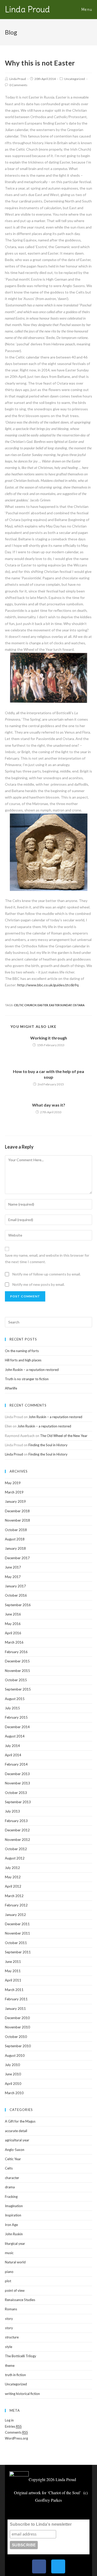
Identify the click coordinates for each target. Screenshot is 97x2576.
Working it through (49, 1038)
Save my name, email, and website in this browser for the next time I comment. (47, 1258)
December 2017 (17, 1558)
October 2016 (16, 1595)
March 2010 (14, 2093)
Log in (9, 2420)
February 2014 (16, 1764)
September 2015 (18, 1689)
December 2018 (17, 1511)
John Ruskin (14, 2234)
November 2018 (17, 1520)
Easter (43, 1005)
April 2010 (13, 2084)
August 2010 (15, 2055)
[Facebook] (39, 2566)
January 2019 (15, 1501)
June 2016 (13, 1614)
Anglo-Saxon (15, 2150)
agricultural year (17, 2140)
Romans (11, 2309)
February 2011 (16, 1999)
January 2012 (15, 1915)
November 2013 (17, 1783)
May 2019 (13, 1483)
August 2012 (15, 1858)
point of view (15, 2290)
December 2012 (17, 1830)
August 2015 (15, 1699)
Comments (16, 2432)
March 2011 (14, 1990)
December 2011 (17, 1924)
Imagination (14, 2206)
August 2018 (15, 1539)
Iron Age (11, 2225)
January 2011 (15, 2009)
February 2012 (16, 1905)
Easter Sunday (60, 1005)
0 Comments (18, 85)
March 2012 (14, 1896)
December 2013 (17, 1774)
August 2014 (15, 1736)
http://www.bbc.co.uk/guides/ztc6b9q (48, 985)
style (9, 2347)
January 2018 (15, 1548)
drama (10, 2187)
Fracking (11, 2197)
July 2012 (12, 1868)
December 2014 (17, 1727)
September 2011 (18, 1952)
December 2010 (17, 2018)
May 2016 (13, 1624)
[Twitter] (58, 2566)
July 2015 (12, 1708)
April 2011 (13, 1980)
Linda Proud (27, 9)
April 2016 (13, 1633)
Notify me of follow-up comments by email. (47, 1274)
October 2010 (16, 2037)
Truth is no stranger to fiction (27, 1379)
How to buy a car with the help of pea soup (48, 1074)
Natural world (15, 2262)
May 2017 (13, 1577)
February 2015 (16, 1717)
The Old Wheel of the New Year (64, 1436)
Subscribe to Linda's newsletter (41, 2524)
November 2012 (17, 1840)
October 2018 (16, 1530)
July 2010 (12, 2065)
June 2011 (13, 1962)
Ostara (79, 1005)
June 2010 (13, 2074)
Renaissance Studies (20, 2300)
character (12, 2178)
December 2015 (17, 1661)
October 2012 (16, 1849)
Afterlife (11, 1388)
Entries (13, 2426)
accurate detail (16, 2131)
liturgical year (15, 2244)
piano (9, 2272)
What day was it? (49, 1105)
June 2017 (13, 1567)
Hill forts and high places (23, 1360)
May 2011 (13, 1971)
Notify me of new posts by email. (39, 1284)
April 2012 (13, 1886)
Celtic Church (25, 1005)
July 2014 (12, 1746)
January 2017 (15, 1586)
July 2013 (12, 1811)
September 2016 (18, 1605)
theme (10, 2366)
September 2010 (18, 2046)
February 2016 (16, 1652)
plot (8, 2281)
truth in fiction (15, 2375)
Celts (9, 2168)
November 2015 (17, 1671)
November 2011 (17, 1933)
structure (12, 2337)
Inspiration (13, 2215)
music (9, 2253)
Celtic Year (13, 2159)
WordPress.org (16, 2438)
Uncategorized (74, 79)
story (9, 2319)
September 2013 (18, 1802)
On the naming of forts (22, 1351)
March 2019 (14, 1492)
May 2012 (13, 1877)
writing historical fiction (22, 2394)
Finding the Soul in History (48, 1445)
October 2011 (16, 1943)
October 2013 (16, 1793)
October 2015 (16, 1680)
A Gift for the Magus (20, 2121)
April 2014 (13, 1755)
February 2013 (16, 1821)
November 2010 (17, 2027)
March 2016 (14, 1642)
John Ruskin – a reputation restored (32, 1370)
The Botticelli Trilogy (21, 2356)
